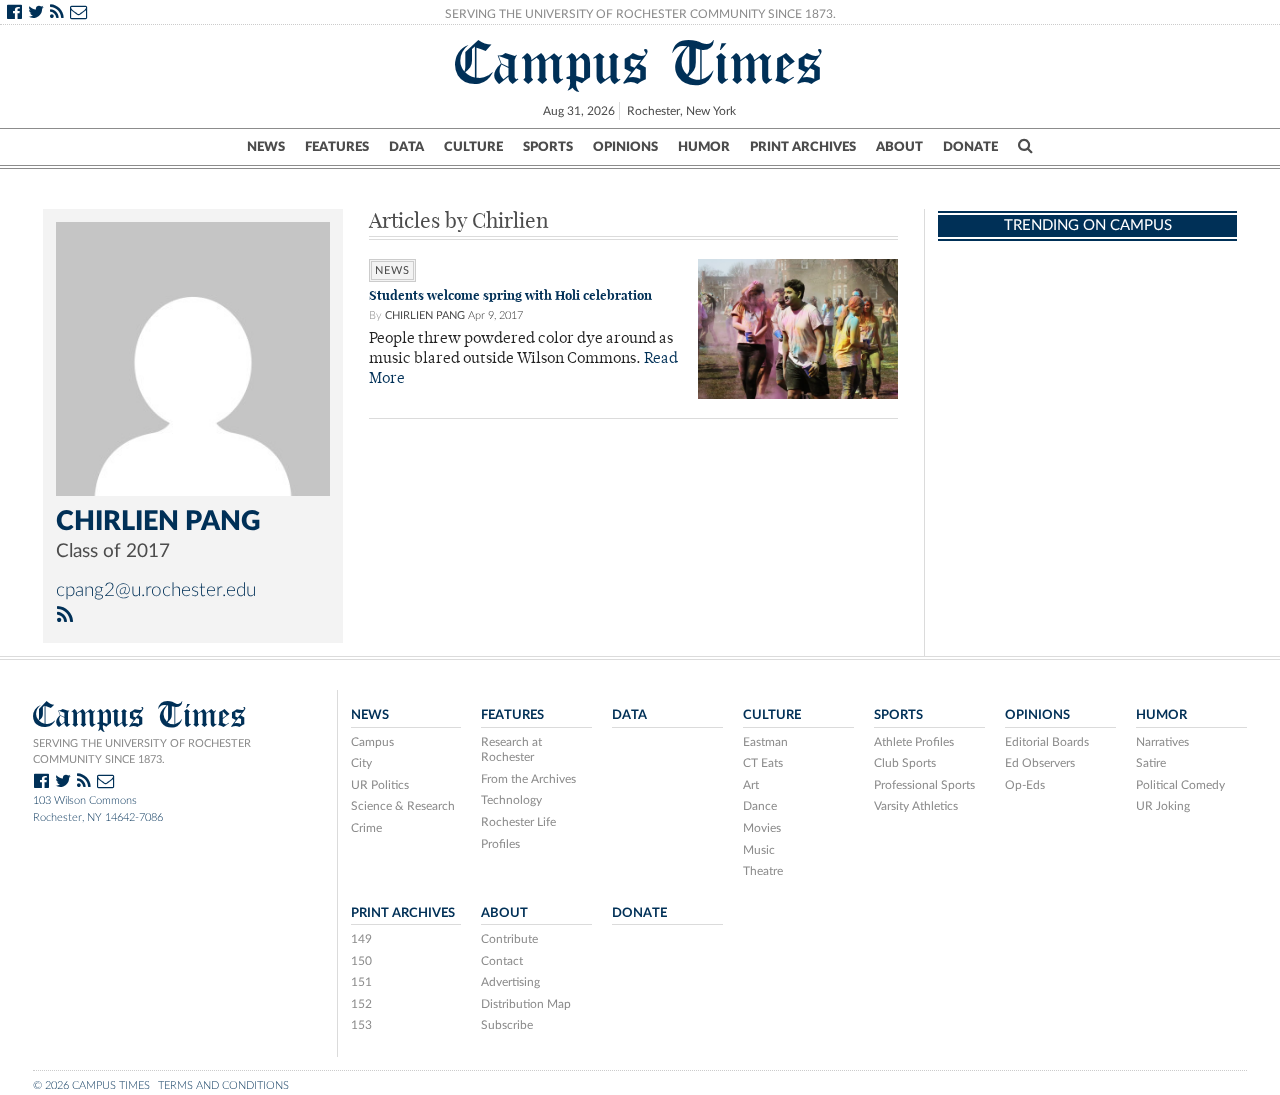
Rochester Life (518, 822)
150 (361, 961)
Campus (372, 742)
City (361, 763)
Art (751, 785)
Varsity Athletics (916, 806)
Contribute (509, 939)
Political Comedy (1180, 785)
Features (337, 147)
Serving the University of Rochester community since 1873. (142, 752)
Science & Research (403, 806)
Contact (502, 961)
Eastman (765, 742)
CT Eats (763, 763)
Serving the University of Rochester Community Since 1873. (640, 14)
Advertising (510, 982)
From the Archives (528, 779)
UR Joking (1163, 806)
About (899, 147)
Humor (704, 147)
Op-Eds (1025, 785)
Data (406, 147)
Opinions (625, 147)
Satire (1151, 763)
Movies (762, 828)
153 (361, 1025)
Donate (970, 147)
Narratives (1162, 742)
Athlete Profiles (914, 742)
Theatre (763, 871)
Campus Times (639, 63)
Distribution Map (526, 1004)
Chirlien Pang (425, 315)
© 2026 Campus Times (91, 1085)
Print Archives (803, 147)
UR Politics (380, 785)
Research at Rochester (511, 750)
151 (361, 982)
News (266, 147)
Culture (473, 147)
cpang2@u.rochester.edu (156, 590)
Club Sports (905, 763)
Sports (548, 147)
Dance (760, 806)
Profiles (500, 844)
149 (361, 939)
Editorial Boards (1047, 742)
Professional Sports (924, 785)
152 (361, 1004)
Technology (511, 800)
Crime (366, 828)
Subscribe (507, 1025)
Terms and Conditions (223, 1085)
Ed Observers (1040, 763)
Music (759, 850)
